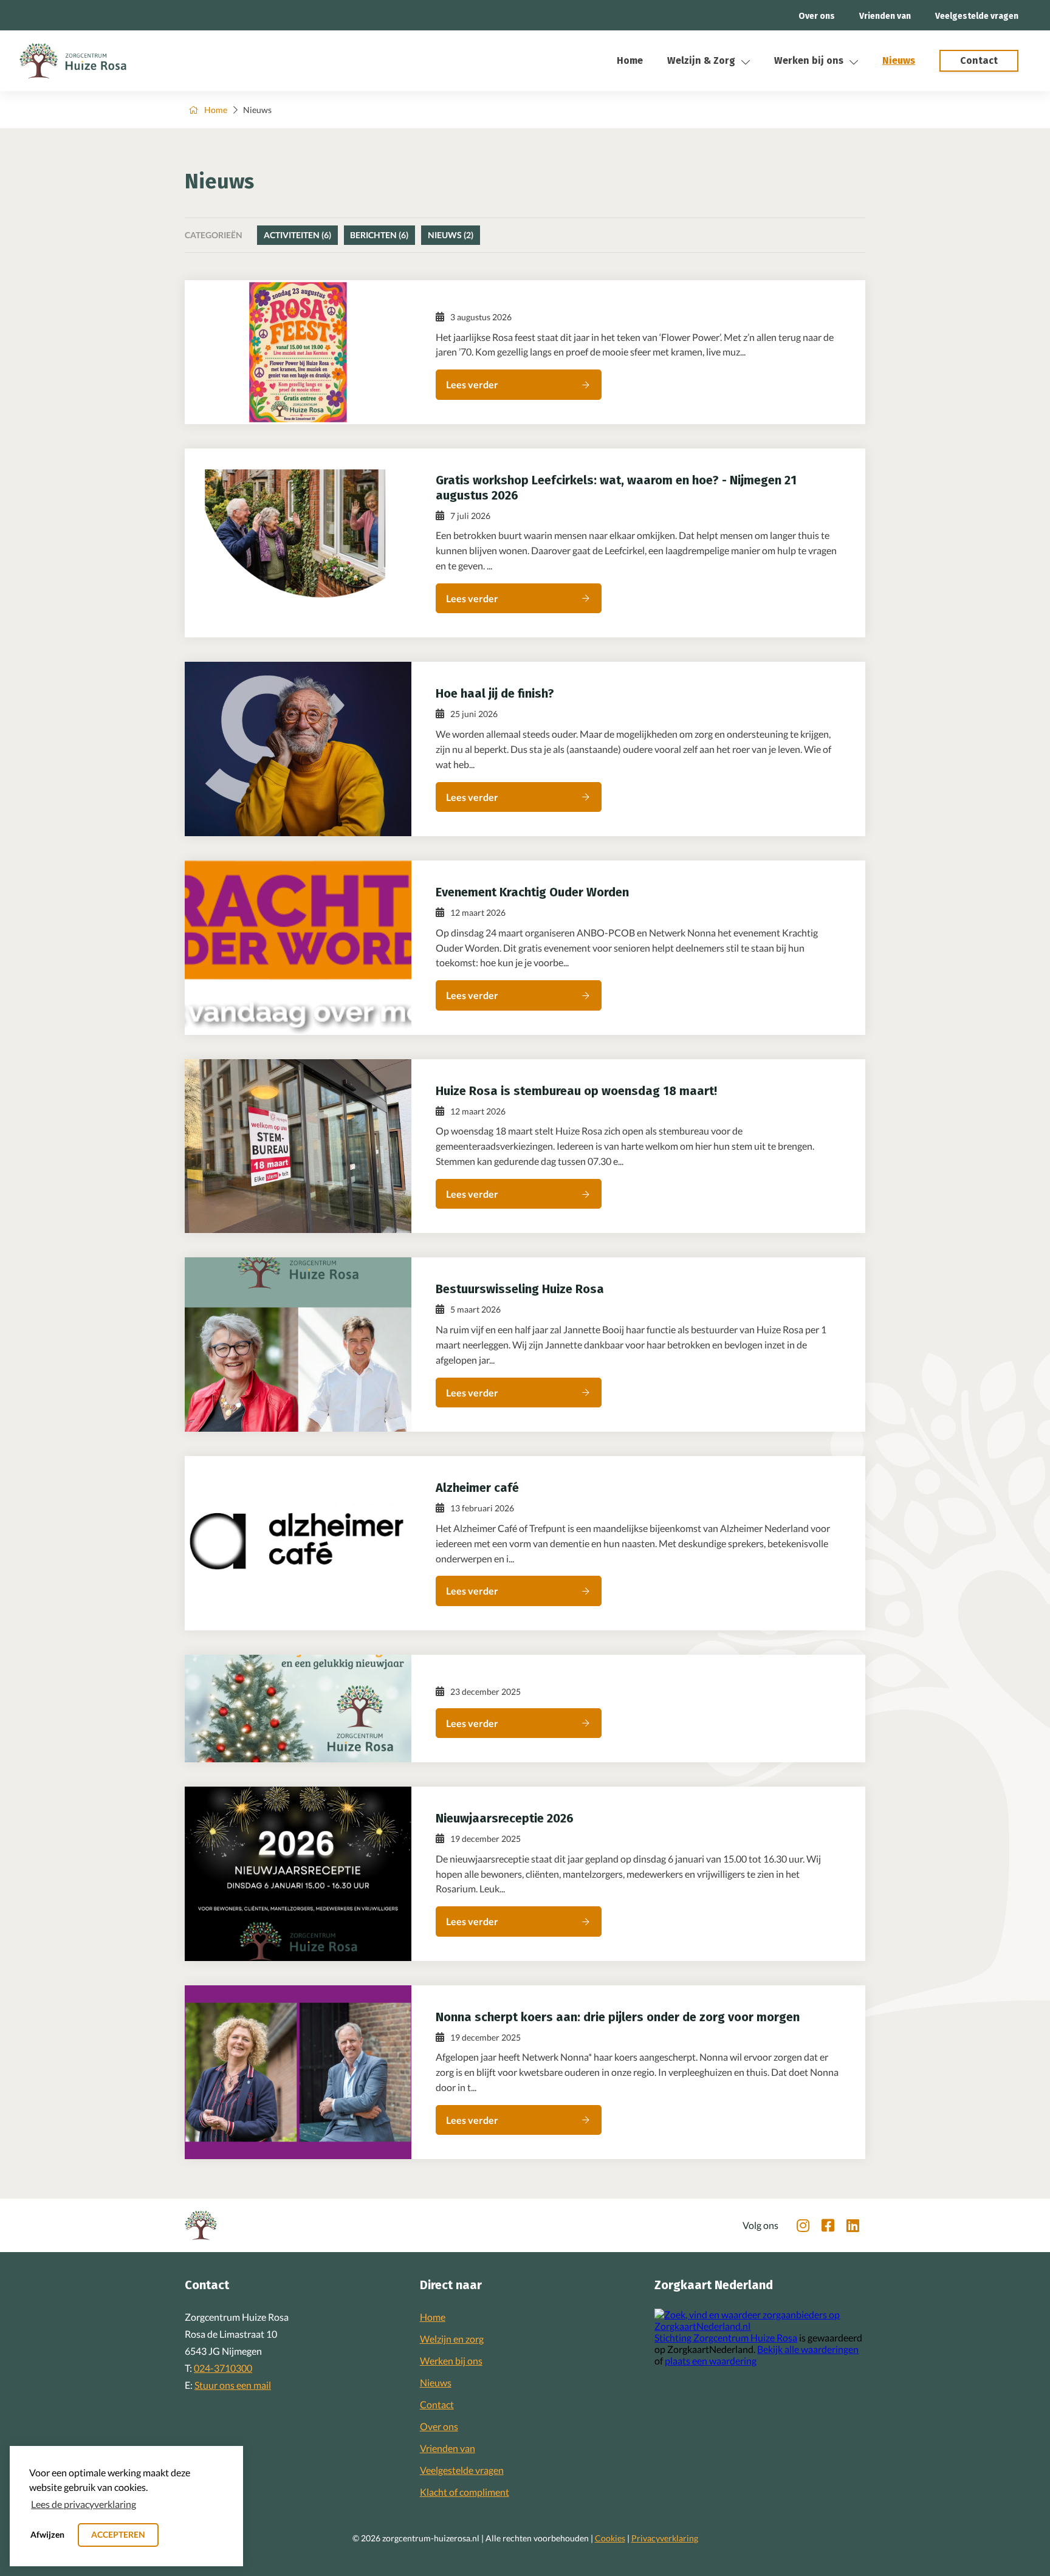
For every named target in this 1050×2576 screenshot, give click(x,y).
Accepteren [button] (118, 2534)
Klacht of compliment (465, 2492)
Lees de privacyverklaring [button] (84, 2504)
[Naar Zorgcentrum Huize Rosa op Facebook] (828, 2225)
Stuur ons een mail (233, 2385)
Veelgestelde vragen (977, 16)
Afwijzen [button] (47, 2534)
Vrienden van (885, 16)
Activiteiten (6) (297, 235)
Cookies (610, 2538)
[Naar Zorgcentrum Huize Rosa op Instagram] (803, 2225)
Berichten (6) (379, 235)
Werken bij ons (451, 2361)
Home (630, 60)
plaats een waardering (711, 2361)
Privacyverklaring (665, 2538)
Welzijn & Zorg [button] (701, 60)
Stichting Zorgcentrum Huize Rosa (726, 2337)
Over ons (817, 16)
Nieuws (899, 60)
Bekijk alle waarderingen (808, 2349)
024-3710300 (223, 2368)
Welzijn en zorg (452, 2339)
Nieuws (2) (451, 235)
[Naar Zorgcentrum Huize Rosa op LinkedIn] (853, 2225)
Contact (437, 2404)
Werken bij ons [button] (809, 60)
